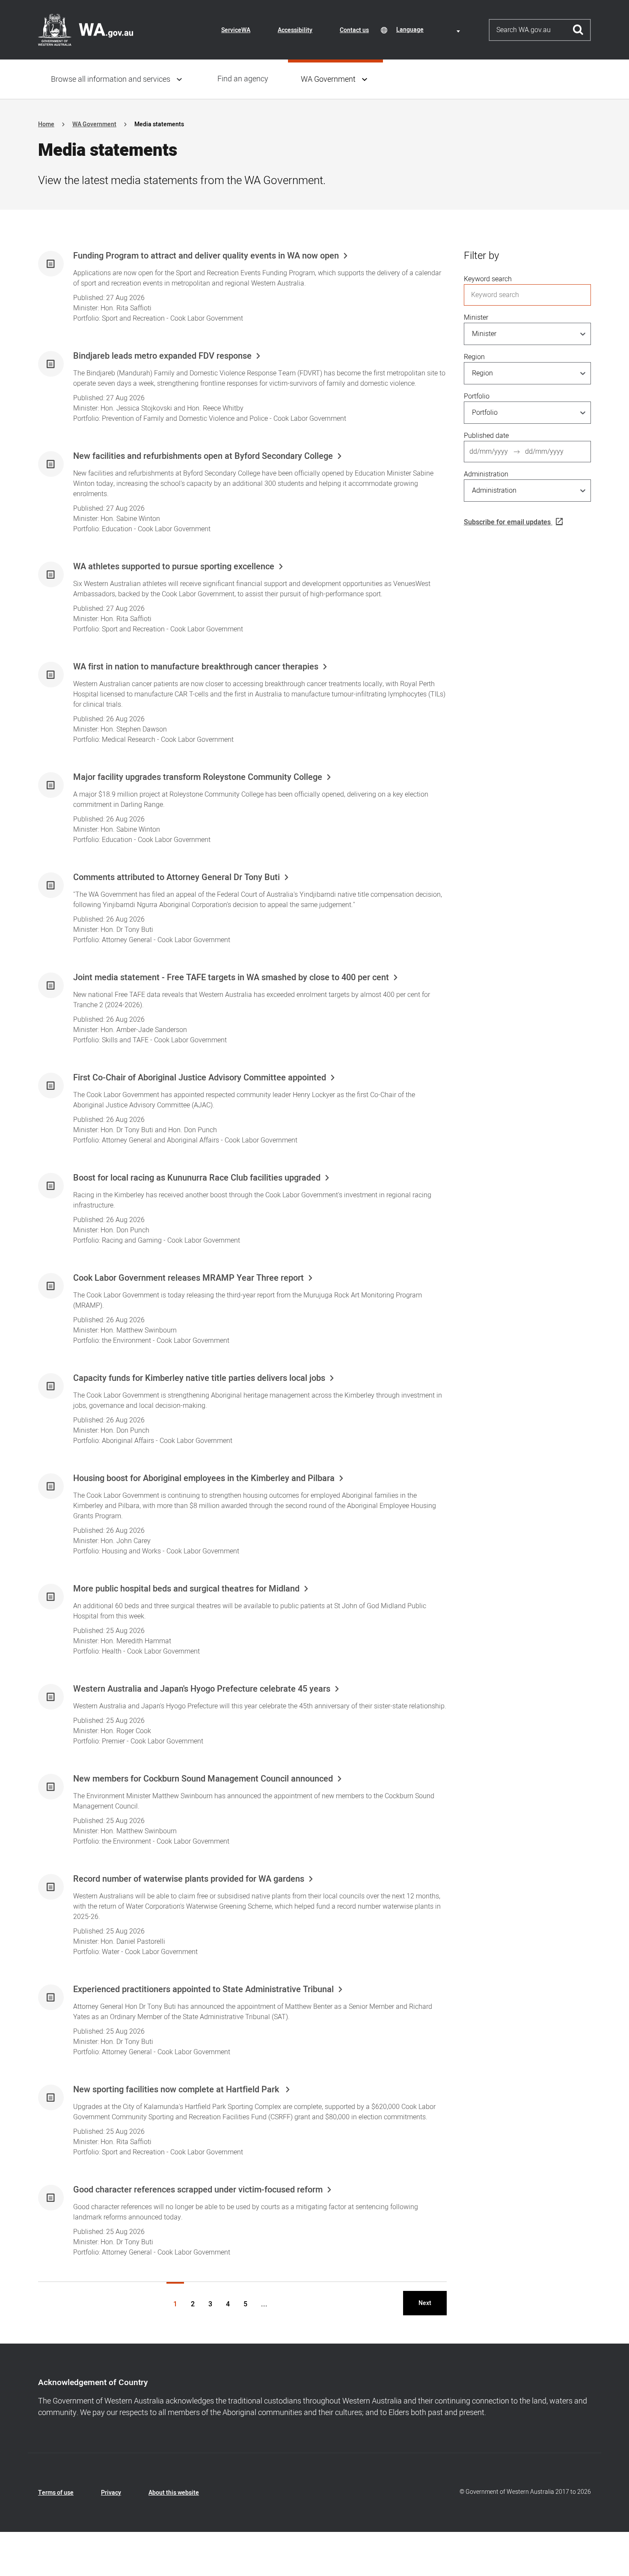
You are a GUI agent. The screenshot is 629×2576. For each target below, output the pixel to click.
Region (474, 357)
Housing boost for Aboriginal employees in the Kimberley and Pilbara (204, 1478)
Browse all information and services (111, 79)
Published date (486, 436)
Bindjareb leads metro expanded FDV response (162, 356)
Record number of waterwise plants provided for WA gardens (189, 1879)
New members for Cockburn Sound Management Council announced (203, 1779)
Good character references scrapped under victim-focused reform (198, 2190)
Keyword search (488, 279)
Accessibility (295, 30)
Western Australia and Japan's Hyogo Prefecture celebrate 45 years (202, 1689)
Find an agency (243, 79)
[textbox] (430, 30)
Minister (476, 318)
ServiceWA (236, 30)
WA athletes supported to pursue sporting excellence (174, 567)
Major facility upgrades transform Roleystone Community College (198, 777)
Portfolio (477, 396)
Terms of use (56, 2493)
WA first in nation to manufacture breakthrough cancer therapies (196, 667)
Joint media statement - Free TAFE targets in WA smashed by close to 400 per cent (231, 978)
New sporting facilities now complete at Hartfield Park (177, 2090)
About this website (174, 2493)
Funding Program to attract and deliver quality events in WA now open (206, 256)
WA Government (328, 79)
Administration (486, 474)
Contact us (354, 30)
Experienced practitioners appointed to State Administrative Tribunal (203, 1990)
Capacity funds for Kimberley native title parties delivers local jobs (199, 1378)
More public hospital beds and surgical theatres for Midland (186, 1589)
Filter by (481, 256)
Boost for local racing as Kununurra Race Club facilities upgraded (197, 1178)
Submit (578, 30)
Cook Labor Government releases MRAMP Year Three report (188, 1278)
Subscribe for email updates (507, 522)
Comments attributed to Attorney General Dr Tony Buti (177, 878)
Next (425, 2303)
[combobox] (430, 30)
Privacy (111, 2493)
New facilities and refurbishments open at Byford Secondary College (203, 456)
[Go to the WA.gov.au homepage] (86, 30)
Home (46, 124)
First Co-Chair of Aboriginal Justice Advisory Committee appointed (200, 1078)
